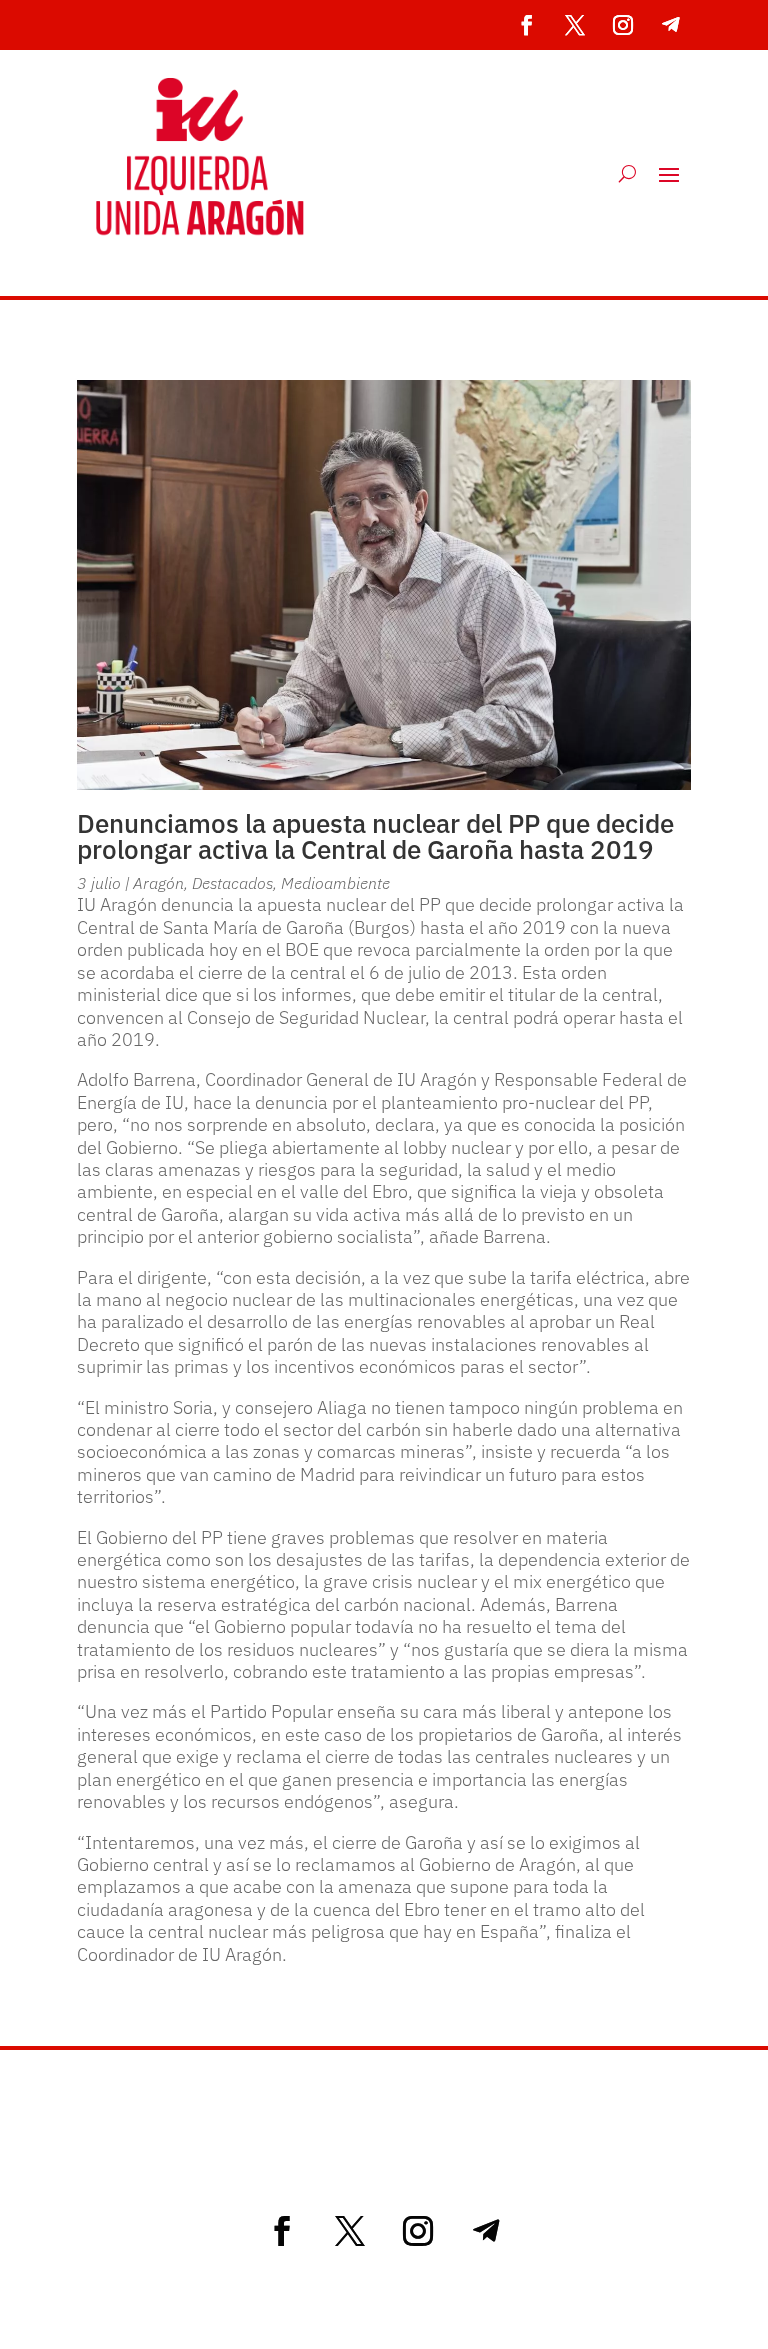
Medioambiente (335, 883)
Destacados (232, 883)
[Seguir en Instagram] (623, 25)
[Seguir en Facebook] (527, 25)
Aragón (158, 883)
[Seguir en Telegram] (671, 25)
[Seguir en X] (575, 25)
